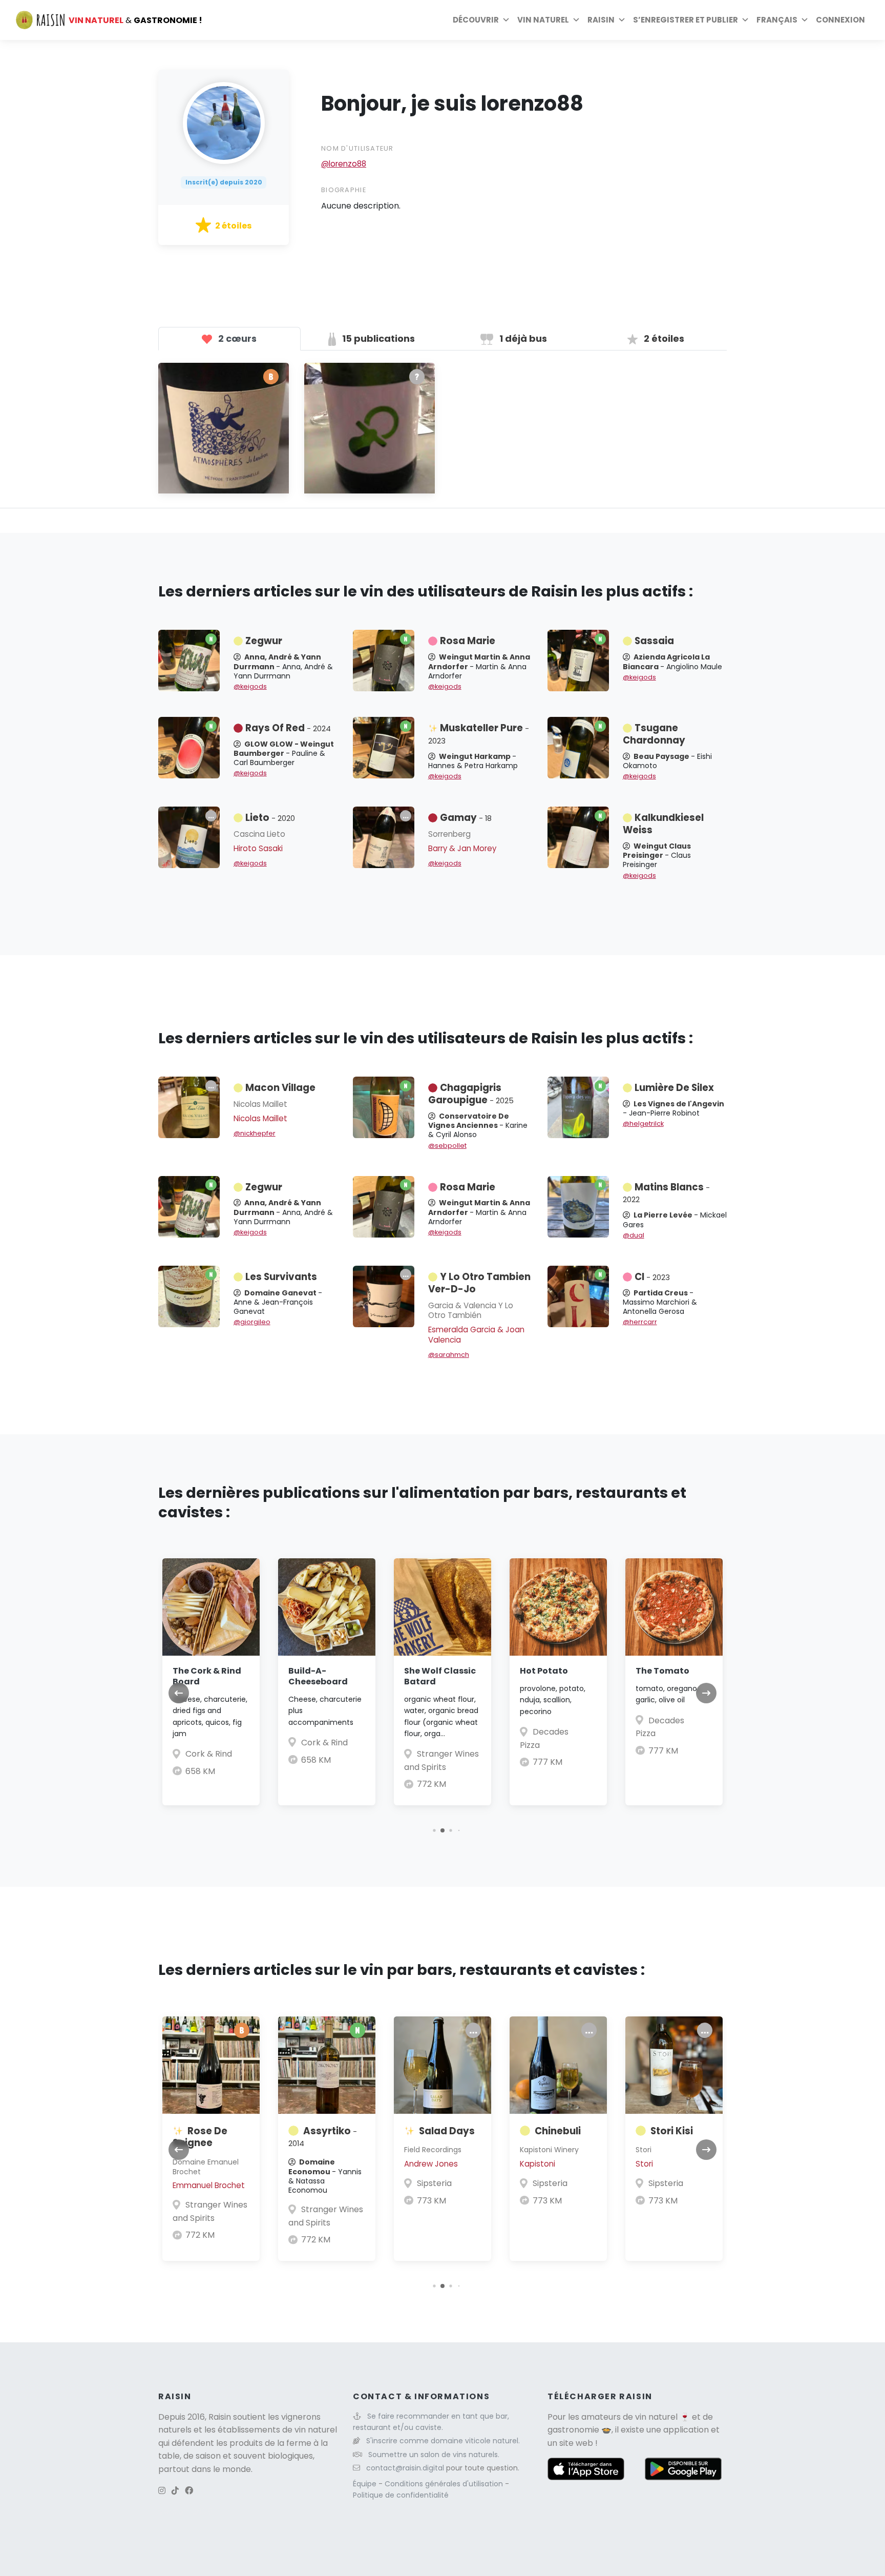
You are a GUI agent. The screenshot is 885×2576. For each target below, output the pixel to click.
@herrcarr (640, 1322)
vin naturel (656, 2417)
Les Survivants (281, 1277)
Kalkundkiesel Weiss (663, 824)
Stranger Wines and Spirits (210, 2211)
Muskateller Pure (479, 734)
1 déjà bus (522, 338)
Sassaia (654, 641)
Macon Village (280, 1088)
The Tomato (662, 1671)
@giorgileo (252, 1322)
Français (777, 20)
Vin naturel (543, 20)
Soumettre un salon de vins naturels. (434, 2455)
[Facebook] (189, 2491)
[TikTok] (175, 2491)
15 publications (377, 338)
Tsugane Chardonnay (654, 734)
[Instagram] (162, 2491)
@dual (634, 1235)
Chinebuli (558, 2131)
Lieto (270, 818)
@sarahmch (449, 1355)
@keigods (250, 686)
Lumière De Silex (674, 1088)
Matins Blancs (666, 1193)
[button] (434, 1830)
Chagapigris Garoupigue (471, 1094)
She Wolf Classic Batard (440, 1676)
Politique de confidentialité (401, 2495)
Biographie (344, 190)
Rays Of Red (288, 728)
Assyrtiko (323, 2137)
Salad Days (447, 2131)
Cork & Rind (209, 1754)
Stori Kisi (672, 2131)
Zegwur (264, 641)
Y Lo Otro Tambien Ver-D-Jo (479, 1283)
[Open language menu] (805, 20)
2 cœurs (236, 338)
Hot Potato (544, 1671)
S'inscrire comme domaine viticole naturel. (443, 2441)
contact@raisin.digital (405, 2468)
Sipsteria (434, 2183)
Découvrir (476, 20)
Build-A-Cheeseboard (318, 1676)
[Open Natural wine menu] (576, 20)
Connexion (840, 20)
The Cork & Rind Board (207, 1676)
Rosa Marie (468, 641)
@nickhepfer (255, 1133)
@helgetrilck (643, 1124)
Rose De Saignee (200, 2137)
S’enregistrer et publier (686, 20)
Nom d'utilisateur (357, 148)
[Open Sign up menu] (745, 20)
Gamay (466, 818)
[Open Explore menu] (506, 20)
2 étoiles (663, 338)
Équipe (366, 2484)
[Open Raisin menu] (622, 20)
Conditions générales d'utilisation (445, 2484)
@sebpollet (447, 1146)
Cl (652, 1277)
